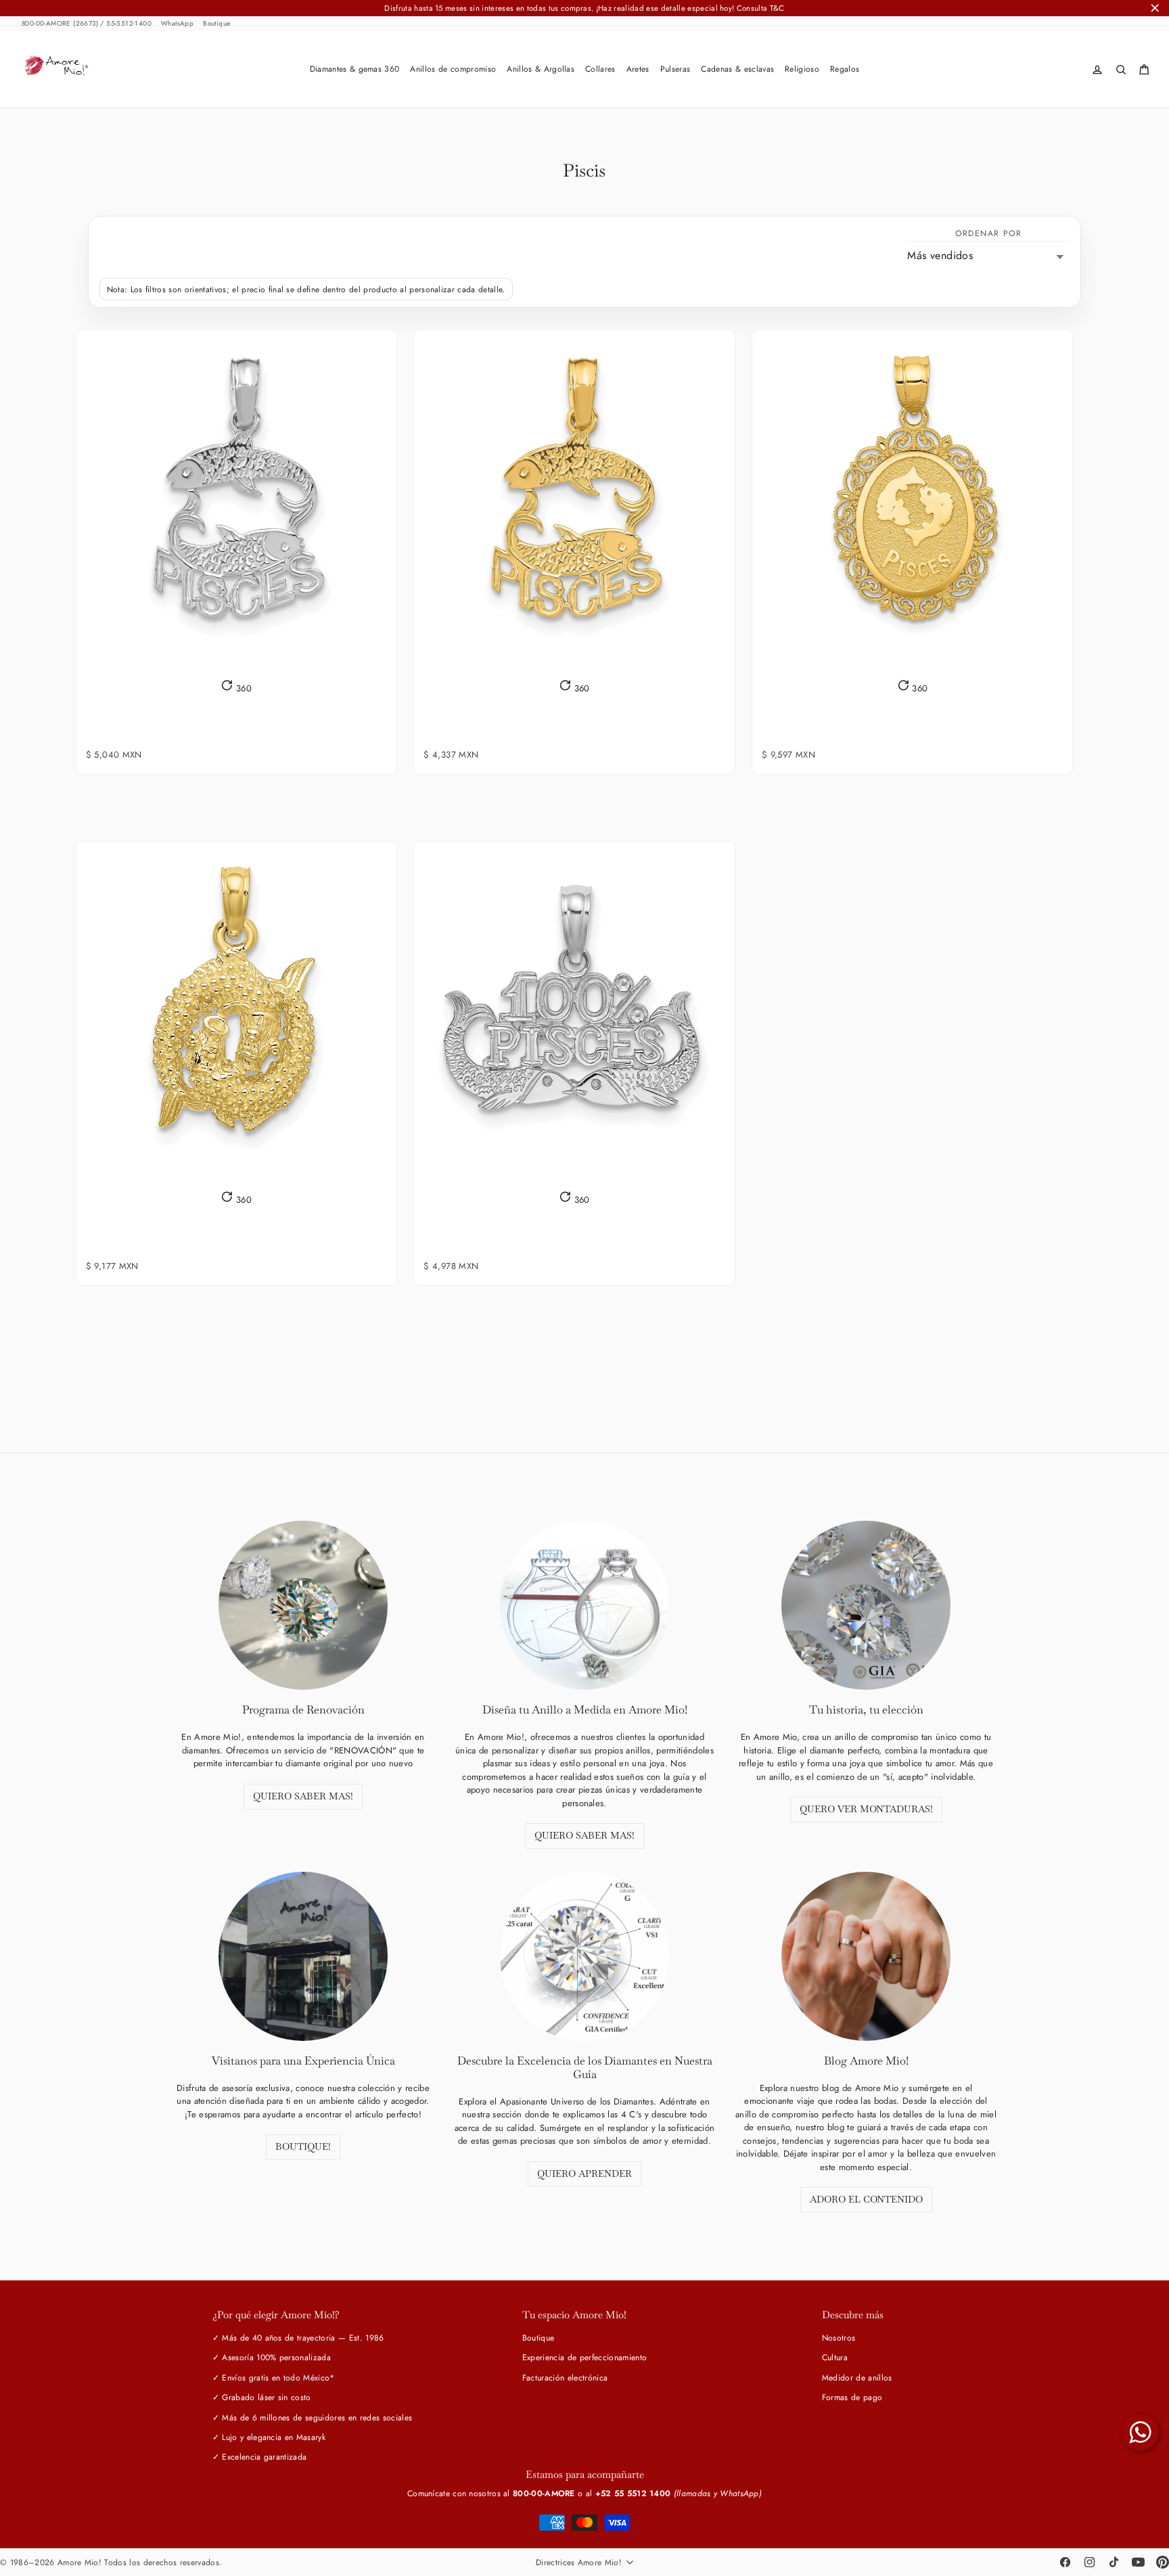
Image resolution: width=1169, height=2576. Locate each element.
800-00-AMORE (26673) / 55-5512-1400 (87, 24)
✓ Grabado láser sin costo (262, 2397)
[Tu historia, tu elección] (866, 1605)
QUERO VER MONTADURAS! (866, 1809)
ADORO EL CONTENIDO (866, 2199)
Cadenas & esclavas (737, 69)
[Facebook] (1065, 2562)
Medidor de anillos (857, 2378)
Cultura (835, 2357)
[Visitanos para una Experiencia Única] (303, 1956)
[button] (236, 687)
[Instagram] (1089, 2562)
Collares (600, 69)
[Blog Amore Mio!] (866, 1956)
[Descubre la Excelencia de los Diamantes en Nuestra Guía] (584, 1956)
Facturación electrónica (565, 2378)
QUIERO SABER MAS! (303, 1796)
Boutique (216, 24)
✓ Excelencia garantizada (260, 2457)
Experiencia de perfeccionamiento (584, 2357)
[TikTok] (1114, 2562)
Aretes (638, 69)
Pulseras (675, 69)
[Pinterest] (1162, 2562)
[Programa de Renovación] (303, 1605)
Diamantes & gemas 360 (355, 69)
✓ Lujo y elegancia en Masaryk (269, 2437)
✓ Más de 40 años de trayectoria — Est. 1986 (298, 2338)
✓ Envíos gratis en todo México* (274, 2378)
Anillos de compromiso (453, 69)
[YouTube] (1138, 2562)
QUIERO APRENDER (584, 2173)
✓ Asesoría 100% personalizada (272, 2357)
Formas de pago (852, 2397)
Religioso (802, 69)
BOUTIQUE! (303, 2146)
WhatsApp (177, 24)
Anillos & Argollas (541, 69)
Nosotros (839, 2338)
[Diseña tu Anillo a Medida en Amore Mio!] (584, 1605)
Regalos (845, 69)
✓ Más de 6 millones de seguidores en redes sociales (313, 2418)
